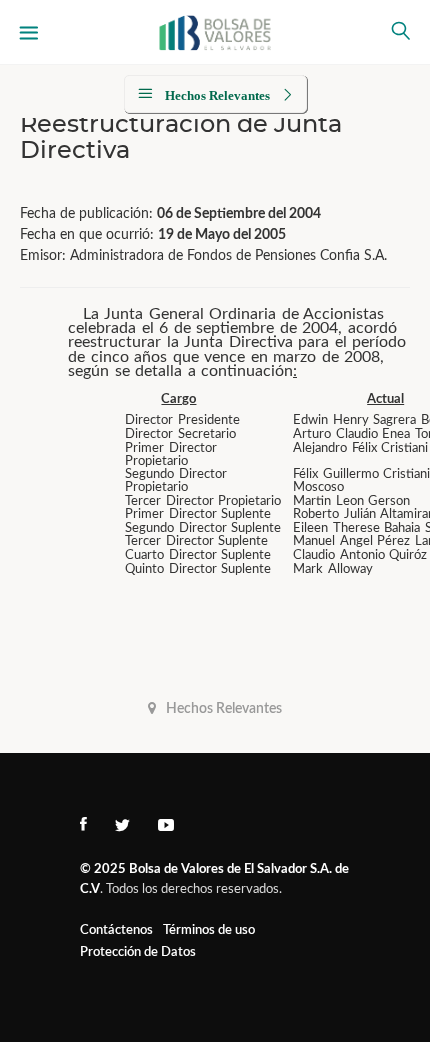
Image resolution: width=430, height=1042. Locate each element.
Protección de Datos (138, 952)
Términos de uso (209, 930)
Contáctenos (116, 930)
